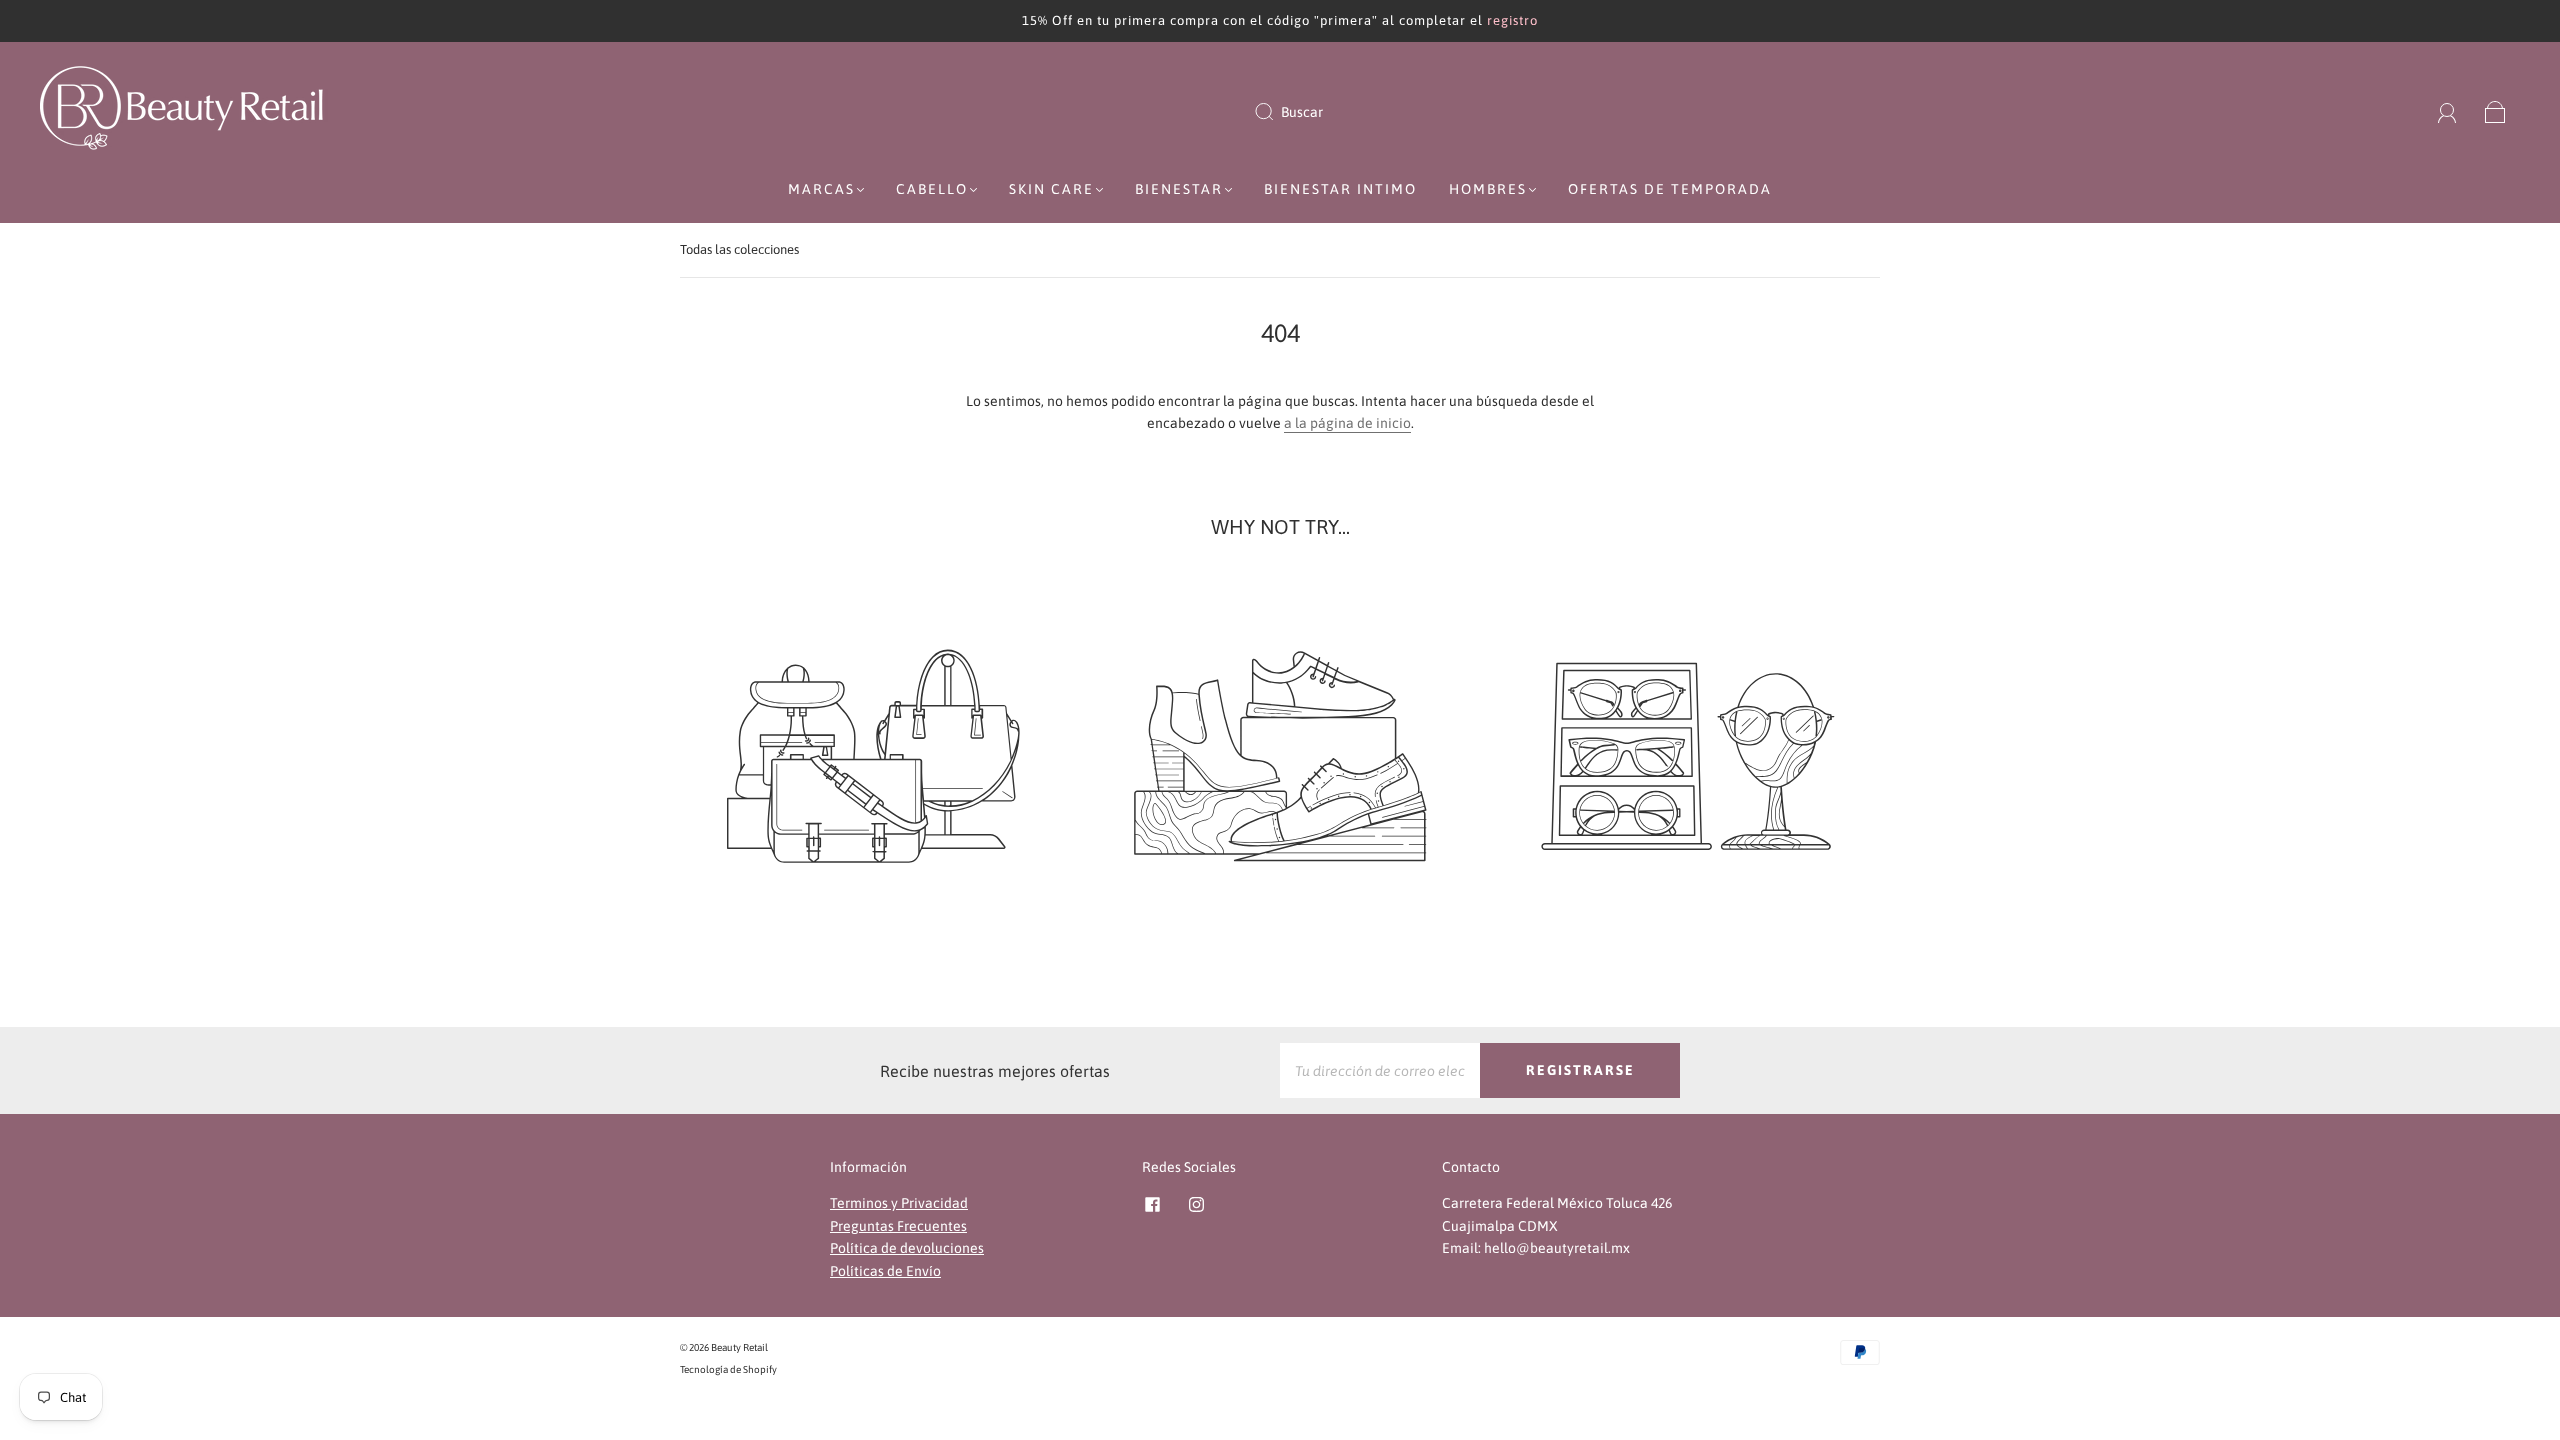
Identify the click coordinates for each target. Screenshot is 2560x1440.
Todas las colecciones (739, 249)
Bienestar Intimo (1340, 189)
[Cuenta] (2447, 112)
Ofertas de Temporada (1670, 189)
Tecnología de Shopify (728, 1369)
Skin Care (1051, 189)
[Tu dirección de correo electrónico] (1380, 1070)
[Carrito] (2495, 112)
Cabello (932, 189)
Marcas (821, 189)
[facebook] (1152, 1204)
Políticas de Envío (885, 1271)
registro (1512, 20)
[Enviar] (1277, 112)
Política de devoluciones (907, 1248)
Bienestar (1179, 189)
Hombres (1488, 189)
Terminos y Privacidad (899, 1203)
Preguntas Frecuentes (898, 1226)
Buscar (1302, 112)
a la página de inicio (1347, 423)
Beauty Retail (739, 1347)
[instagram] (1196, 1204)
